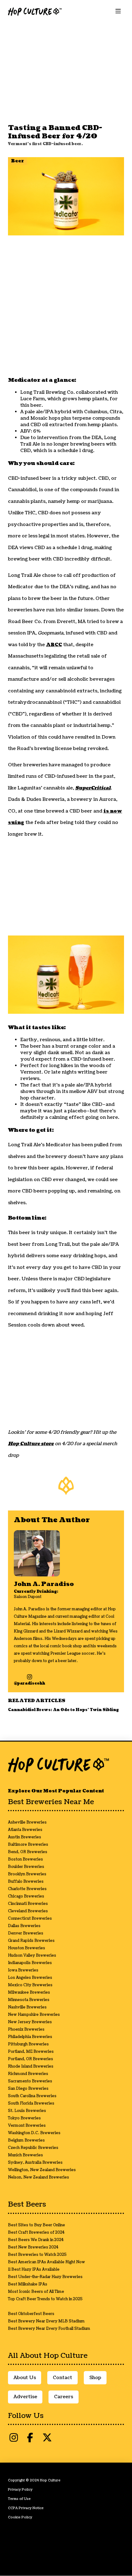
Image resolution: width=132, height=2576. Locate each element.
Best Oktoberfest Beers (31, 2314)
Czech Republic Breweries (33, 2148)
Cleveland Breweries (28, 1911)
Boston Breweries (25, 1859)
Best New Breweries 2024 (33, 2247)
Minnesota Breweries (29, 2000)
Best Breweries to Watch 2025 (37, 2255)
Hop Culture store (31, 1444)
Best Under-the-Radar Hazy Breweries (45, 2277)
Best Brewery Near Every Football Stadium (49, 2329)
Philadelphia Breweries (30, 2037)
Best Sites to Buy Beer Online (37, 2225)
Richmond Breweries (28, 2074)
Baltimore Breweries (28, 1845)
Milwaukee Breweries (29, 1993)
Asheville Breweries (27, 1822)
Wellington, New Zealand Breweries (42, 2170)
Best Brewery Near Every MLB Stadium (46, 2321)
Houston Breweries (27, 1948)
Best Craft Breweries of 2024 (36, 2233)
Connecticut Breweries (30, 1919)
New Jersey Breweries (30, 2022)
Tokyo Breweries (24, 2118)
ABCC (54, 645)
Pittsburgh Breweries (28, 2044)
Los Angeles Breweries (30, 1978)
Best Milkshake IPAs (28, 2284)
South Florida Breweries (31, 2103)
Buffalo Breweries (26, 1882)
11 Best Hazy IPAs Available (34, 2270)
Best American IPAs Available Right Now (47, 2262)
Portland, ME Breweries (31, 2052)
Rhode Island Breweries (31, 2067)
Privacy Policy (20, 2490)
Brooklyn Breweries (27, 1874)
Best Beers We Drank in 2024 (36, 2240)
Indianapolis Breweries (30, 1963)
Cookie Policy (20, 2517)
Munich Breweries (25, 2155)
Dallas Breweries (24, 1926)
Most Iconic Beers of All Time (36, 2292)
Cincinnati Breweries (28, 1904)
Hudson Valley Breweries (32, 1956)
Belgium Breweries (26, 2140)
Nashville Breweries (27, 2007)
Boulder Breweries (26, 1867)
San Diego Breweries (28, 2089)
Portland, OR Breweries (31, 2059)
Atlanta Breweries (25, 1830)
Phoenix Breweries (26, 2030)
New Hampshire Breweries (34, 2015)
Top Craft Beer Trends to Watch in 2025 (45, 2299)
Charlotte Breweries (27, 1889)
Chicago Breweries (26, 1896)
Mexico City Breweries (30, 1985)
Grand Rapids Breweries (31, 1941)
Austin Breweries (25, 1837)
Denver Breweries (26, 1933)
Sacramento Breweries (30, 2081)
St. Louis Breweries (27, 2111)
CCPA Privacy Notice (26, 2508)
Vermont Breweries (27, 2126)
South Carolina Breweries (32, 2096)
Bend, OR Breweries (28, 1852)
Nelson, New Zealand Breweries (39, 2177)
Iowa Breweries (23, 1970)
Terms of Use (19, 2499)
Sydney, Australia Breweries (35, 2163)
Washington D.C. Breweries (34, 2133)
